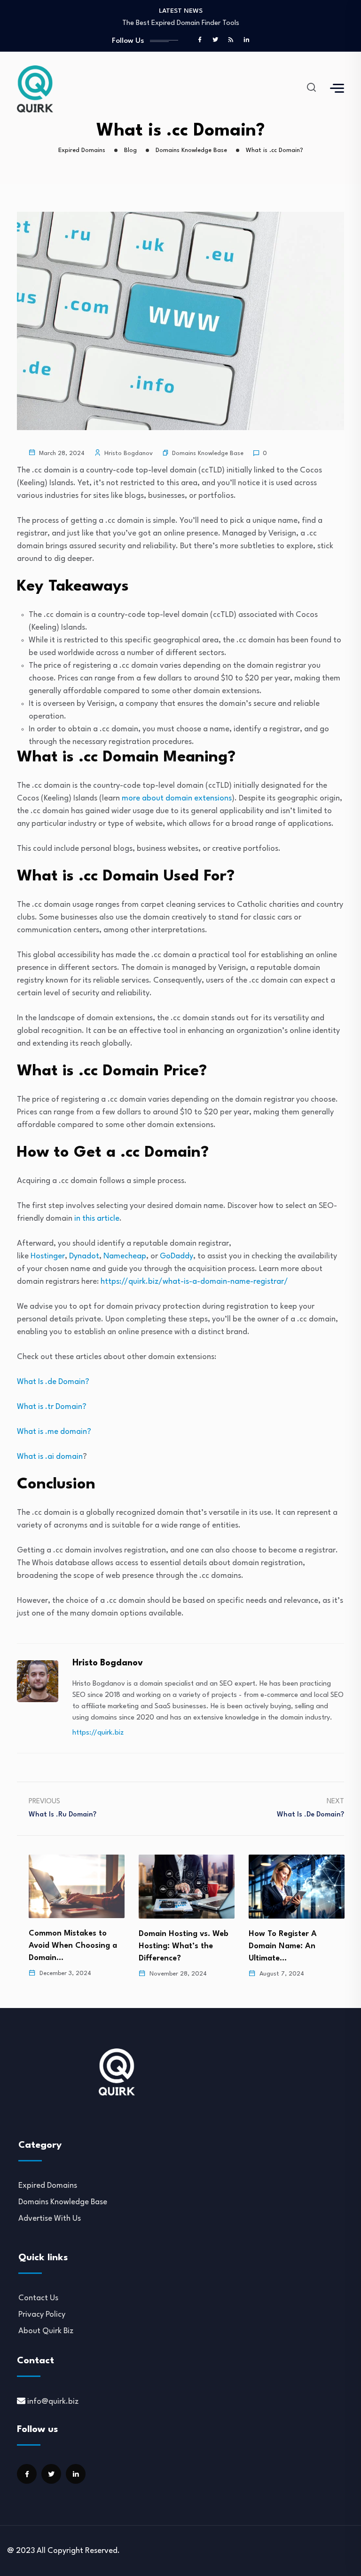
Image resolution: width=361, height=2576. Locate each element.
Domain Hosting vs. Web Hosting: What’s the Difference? (184, 1946)
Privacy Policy (42, 2315)
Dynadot (84, 1256)
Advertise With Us (50, 2219)
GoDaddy (177, 1256)
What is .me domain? (54, 1432)
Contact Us (38, 2298)
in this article (97, 1219)
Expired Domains (48, 2186)
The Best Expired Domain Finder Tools (181, 23)
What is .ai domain (50, 1457)
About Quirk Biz (46, 2331)
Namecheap (125, 1256)
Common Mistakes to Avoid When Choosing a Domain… (73, 1946)
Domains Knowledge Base (208, 453)
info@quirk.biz (53, 2402)
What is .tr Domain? (52, 1407)
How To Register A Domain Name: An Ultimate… (283, 1946)
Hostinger (48, 1256)
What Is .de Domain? (53, 1382)
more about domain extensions (177, 798)
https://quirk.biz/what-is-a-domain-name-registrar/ (194, 1282)
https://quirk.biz (98, 1733)
